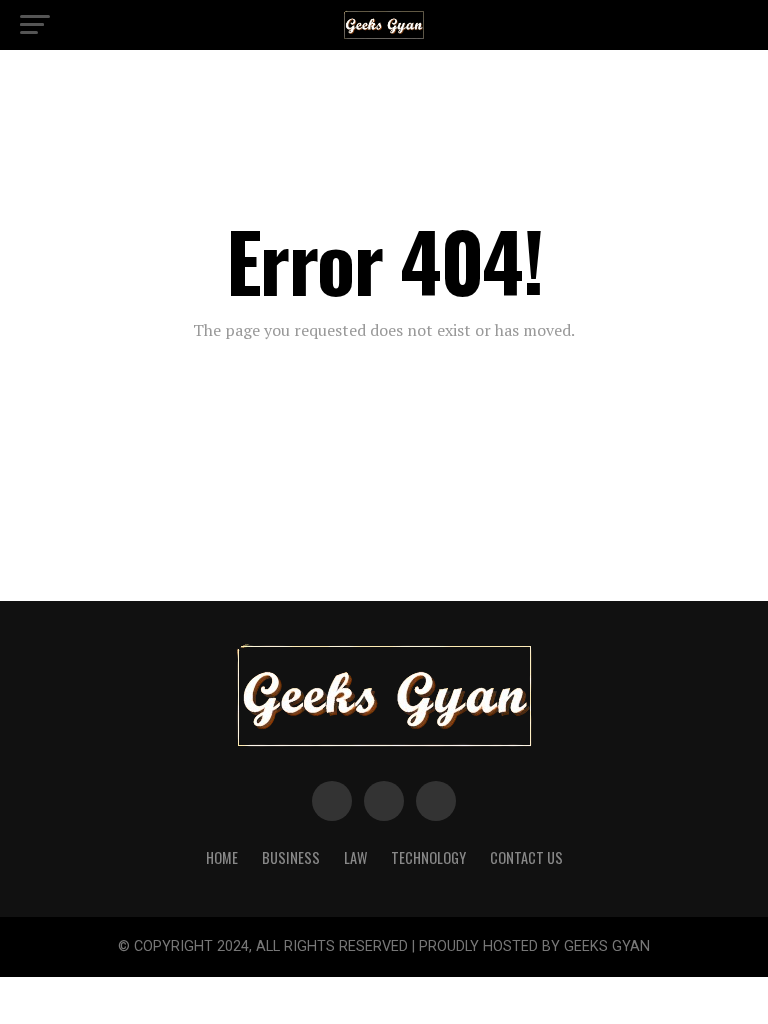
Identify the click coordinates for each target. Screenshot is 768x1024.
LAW (355, 857)
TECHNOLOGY (428, 857)
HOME (222, 857)
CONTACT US (526, 857)
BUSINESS (291, 857)
